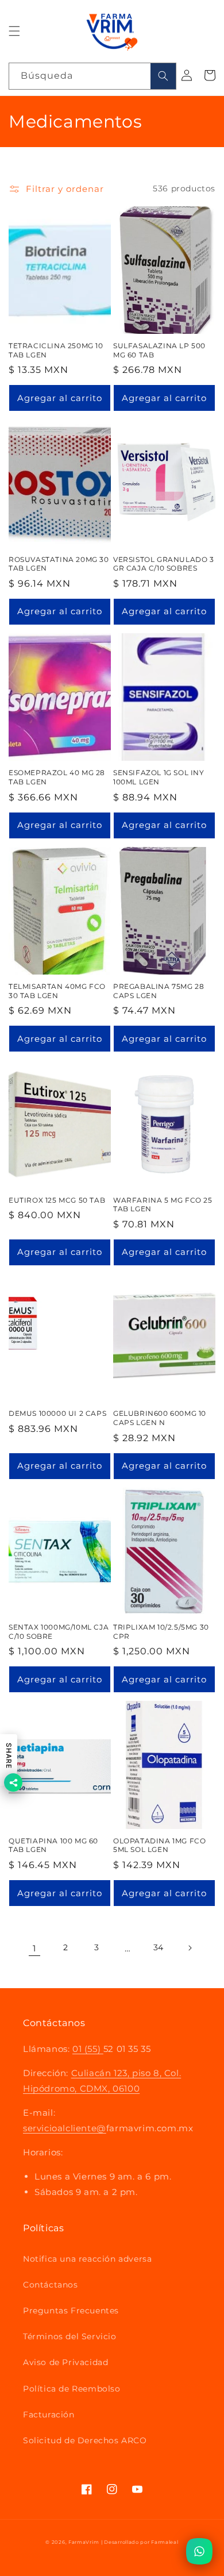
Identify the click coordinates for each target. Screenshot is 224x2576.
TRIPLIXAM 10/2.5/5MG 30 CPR (161, 1632)
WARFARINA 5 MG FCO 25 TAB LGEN (163, 1205)
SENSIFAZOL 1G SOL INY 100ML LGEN (159, 777)
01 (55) (88, 2049)
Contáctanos (51, 2285)
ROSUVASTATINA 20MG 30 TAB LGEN (59, 564)
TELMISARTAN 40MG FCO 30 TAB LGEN (57, 991)
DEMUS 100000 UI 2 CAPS (57, 1413)
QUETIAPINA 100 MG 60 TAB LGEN (53, 1845)
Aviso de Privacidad (65, 2362)
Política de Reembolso (72, 2389)
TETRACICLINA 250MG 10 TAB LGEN (56, 350)
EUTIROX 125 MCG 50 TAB (57, 1200)
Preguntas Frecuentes (71, 2311)
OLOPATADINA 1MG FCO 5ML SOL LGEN (159, 1845)
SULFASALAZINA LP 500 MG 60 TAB (159, 350)
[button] (14, 31)
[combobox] (92, 76)
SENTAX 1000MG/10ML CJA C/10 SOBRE (59, 1632)
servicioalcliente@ (65, 2128)
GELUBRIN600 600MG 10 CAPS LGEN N (160, 1418)
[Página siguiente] (190, 1948)
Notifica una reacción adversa (87, 2259)
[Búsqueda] (163, 76)
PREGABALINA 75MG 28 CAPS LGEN (159, 991)
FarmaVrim (84, 2542)
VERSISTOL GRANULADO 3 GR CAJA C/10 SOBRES (164, 564)
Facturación (49, 2415)
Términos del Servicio (70, 2336)
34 (159, 1947)
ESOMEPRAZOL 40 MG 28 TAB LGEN (57, 777)
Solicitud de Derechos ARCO (85, 2440)
